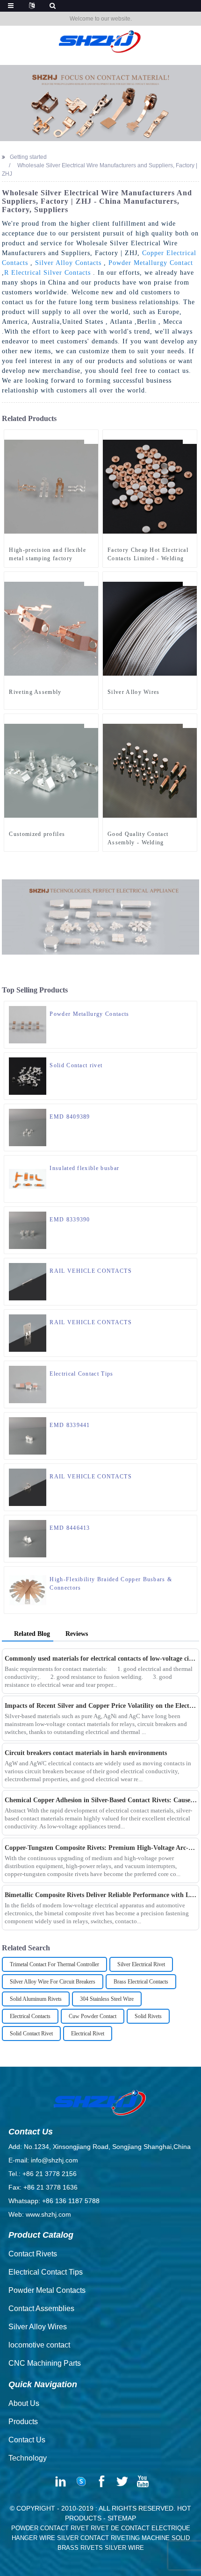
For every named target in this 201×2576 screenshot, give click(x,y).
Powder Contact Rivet (50, 2528)
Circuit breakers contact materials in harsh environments (86, 1753)
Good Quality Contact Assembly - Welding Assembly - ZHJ (138, 839)
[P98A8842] (91, 579)
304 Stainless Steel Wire (107, 1999)
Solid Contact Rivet (31, 2034)
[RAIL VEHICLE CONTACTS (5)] (190, 1471)
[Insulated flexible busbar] (28, 1178)
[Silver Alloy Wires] (150, 628)
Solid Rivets (148, 2016)
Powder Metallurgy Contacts (89, 1014)
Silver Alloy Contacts (68, 263)
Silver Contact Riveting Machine (113, 2538)
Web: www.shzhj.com (40, 2214)
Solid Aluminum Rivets (36, 1999)
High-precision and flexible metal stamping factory (47, 554)
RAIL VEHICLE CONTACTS (91, 1271)
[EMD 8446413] (28, 1538)
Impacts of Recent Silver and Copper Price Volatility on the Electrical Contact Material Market (101, 1706)
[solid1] (190, 1060)
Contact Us (27, 2440)
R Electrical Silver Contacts (47, 273)
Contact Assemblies (41, 2308)
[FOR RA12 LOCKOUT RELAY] (190, 1111)
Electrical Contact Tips (81, 1374)
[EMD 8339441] (28, 1435)
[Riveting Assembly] (51, 628)
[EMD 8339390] (28, 1230)
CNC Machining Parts (45, 2363)
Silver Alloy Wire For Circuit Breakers (53, 1982)
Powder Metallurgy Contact (151, 263)
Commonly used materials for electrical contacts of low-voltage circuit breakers (101, 1659)
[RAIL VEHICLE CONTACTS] (28, 1281)
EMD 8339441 (70, 1425)
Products (23, 2422)
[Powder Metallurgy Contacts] (28, 1024)
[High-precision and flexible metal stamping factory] (51, 486)
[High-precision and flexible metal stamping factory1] (91, 437)
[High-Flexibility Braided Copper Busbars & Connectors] (28, 1590)
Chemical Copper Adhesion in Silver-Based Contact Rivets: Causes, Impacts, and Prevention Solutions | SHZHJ (101, 1800)
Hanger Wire (33, 2538)
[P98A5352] (91, 721)
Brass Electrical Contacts (141, 1982)
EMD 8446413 (70, 1528)
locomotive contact (39, 2345)
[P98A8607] (190, 1368)
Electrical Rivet (88, 2034)
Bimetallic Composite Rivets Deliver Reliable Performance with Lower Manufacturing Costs (101, 1895)
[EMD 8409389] (28, 1127)
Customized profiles (37, 834)
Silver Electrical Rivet (141, 1964)
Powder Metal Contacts (47, 2290)
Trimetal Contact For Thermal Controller (54, 1964)
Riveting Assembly (35, 692)
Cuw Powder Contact (93, 2016)
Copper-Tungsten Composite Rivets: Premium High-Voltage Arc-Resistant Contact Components (101, 1848)
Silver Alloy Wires (134, 692)
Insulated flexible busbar (84, 1168)
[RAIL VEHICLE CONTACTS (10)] (190, 1317)
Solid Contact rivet (76, 1065)
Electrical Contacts (30, 2016)
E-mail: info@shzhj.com (43, 2160)
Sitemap (122, 2518)
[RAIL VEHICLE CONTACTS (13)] (190, 1265)
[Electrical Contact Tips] (28, 1384)
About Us (24, 2403)
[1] (190, 579)
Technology (28, 2458)
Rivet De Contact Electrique (140, 2528)
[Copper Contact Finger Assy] (190, 1214)
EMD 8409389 (70, 1117)
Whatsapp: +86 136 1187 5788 (54, 2201)
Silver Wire (124, 2548)
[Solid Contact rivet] (28, 1076)
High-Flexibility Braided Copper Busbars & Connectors (111, 1584)
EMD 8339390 (70, 1220)
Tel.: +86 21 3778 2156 (43, 2174)
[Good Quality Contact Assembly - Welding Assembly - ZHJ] (150, 770)
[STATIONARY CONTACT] (190, 1420)
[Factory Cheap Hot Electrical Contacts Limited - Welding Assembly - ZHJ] (150, 486)
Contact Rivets (33, 2254)
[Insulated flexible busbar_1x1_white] (190, 1163)
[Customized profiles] (51, 770)
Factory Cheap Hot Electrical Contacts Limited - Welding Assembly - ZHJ (148, 555)
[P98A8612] (190, 1008)
